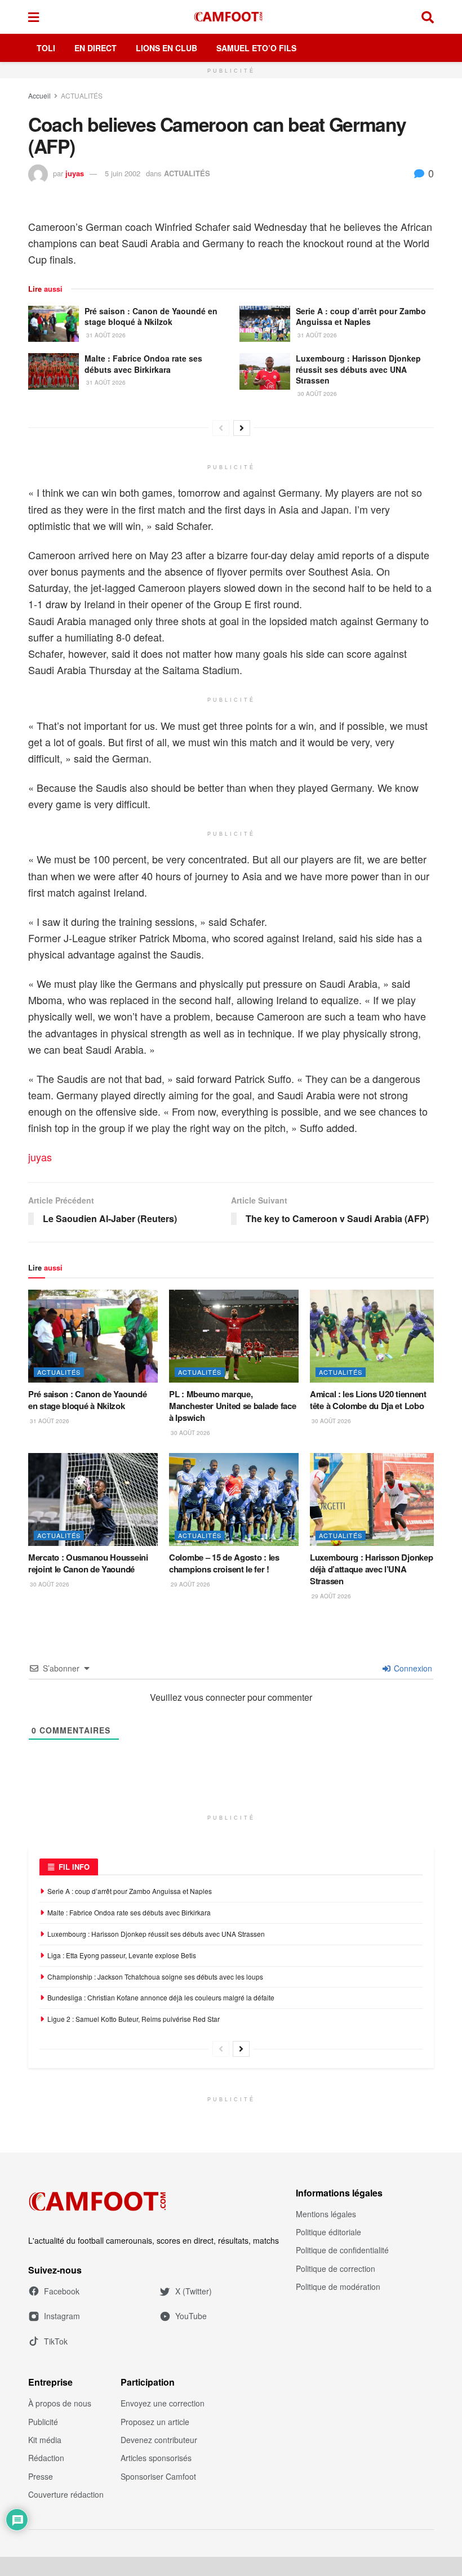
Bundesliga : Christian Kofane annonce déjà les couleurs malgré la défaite (161, 1997)
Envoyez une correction (163, 2403)
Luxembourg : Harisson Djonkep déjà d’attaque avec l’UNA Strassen (371, 1569)
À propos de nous (60, 2403)
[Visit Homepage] (230, 17)
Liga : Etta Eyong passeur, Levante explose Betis (122, 1955)
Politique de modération (338, 2287)
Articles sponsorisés (156, 2458)
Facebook (62, 2291)
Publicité (43, 2422)
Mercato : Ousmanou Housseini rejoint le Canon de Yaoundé (88, 1563)
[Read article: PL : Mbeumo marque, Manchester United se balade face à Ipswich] (234, 1336)
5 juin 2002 (123, 173)
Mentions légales (326, 2214)
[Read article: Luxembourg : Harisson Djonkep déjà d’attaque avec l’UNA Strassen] (375, 1499)
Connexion (412, 1668)
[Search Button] (428, 17)
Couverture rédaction (66, 2494)
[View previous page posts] (221, 428)
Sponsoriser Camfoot (158, 2476)
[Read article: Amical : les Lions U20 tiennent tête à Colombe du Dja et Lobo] (375, 1336)
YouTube (191, 2316)
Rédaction (46, 2458)
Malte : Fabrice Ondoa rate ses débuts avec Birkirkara (143, 364)
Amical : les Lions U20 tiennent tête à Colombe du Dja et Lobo (368, 1400)
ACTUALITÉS (82, 95)
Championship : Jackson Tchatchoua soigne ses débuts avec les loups (155, 1976)
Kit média (45, 2440)
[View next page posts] (242, 428)
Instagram (62, 2316)
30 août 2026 (316, 394)
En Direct (95, 48)
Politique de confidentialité (342, 2250)
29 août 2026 (190, 1584)
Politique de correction (336, 2269)
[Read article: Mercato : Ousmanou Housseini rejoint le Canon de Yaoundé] (93, 1499)
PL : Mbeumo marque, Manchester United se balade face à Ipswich (232, 1406)
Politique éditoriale (328, 2232)
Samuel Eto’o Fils (256, 48)
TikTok (56, 2341)
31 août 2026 (105, 335)
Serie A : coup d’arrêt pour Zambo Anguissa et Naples (361, 317)
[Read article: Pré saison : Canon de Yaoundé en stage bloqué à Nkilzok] (54, 324)
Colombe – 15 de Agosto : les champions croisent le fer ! (224, 1563)
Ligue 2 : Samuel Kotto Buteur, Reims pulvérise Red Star (134, 2019)
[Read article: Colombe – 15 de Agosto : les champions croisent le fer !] (234, 1499)
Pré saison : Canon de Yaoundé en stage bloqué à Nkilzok (151, 317)
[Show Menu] (34, 17)
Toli (46, 48)
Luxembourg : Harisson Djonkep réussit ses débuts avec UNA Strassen (358, 369)
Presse (41, 2476)
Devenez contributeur (159, 2440)
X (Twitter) (194, 2291)
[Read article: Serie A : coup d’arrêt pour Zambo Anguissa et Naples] (265, 324)
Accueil (39, 95)
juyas (75, 173)
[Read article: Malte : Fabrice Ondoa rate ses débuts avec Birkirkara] (54, 371)
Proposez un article (155, 2422)
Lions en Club (166, 48)
